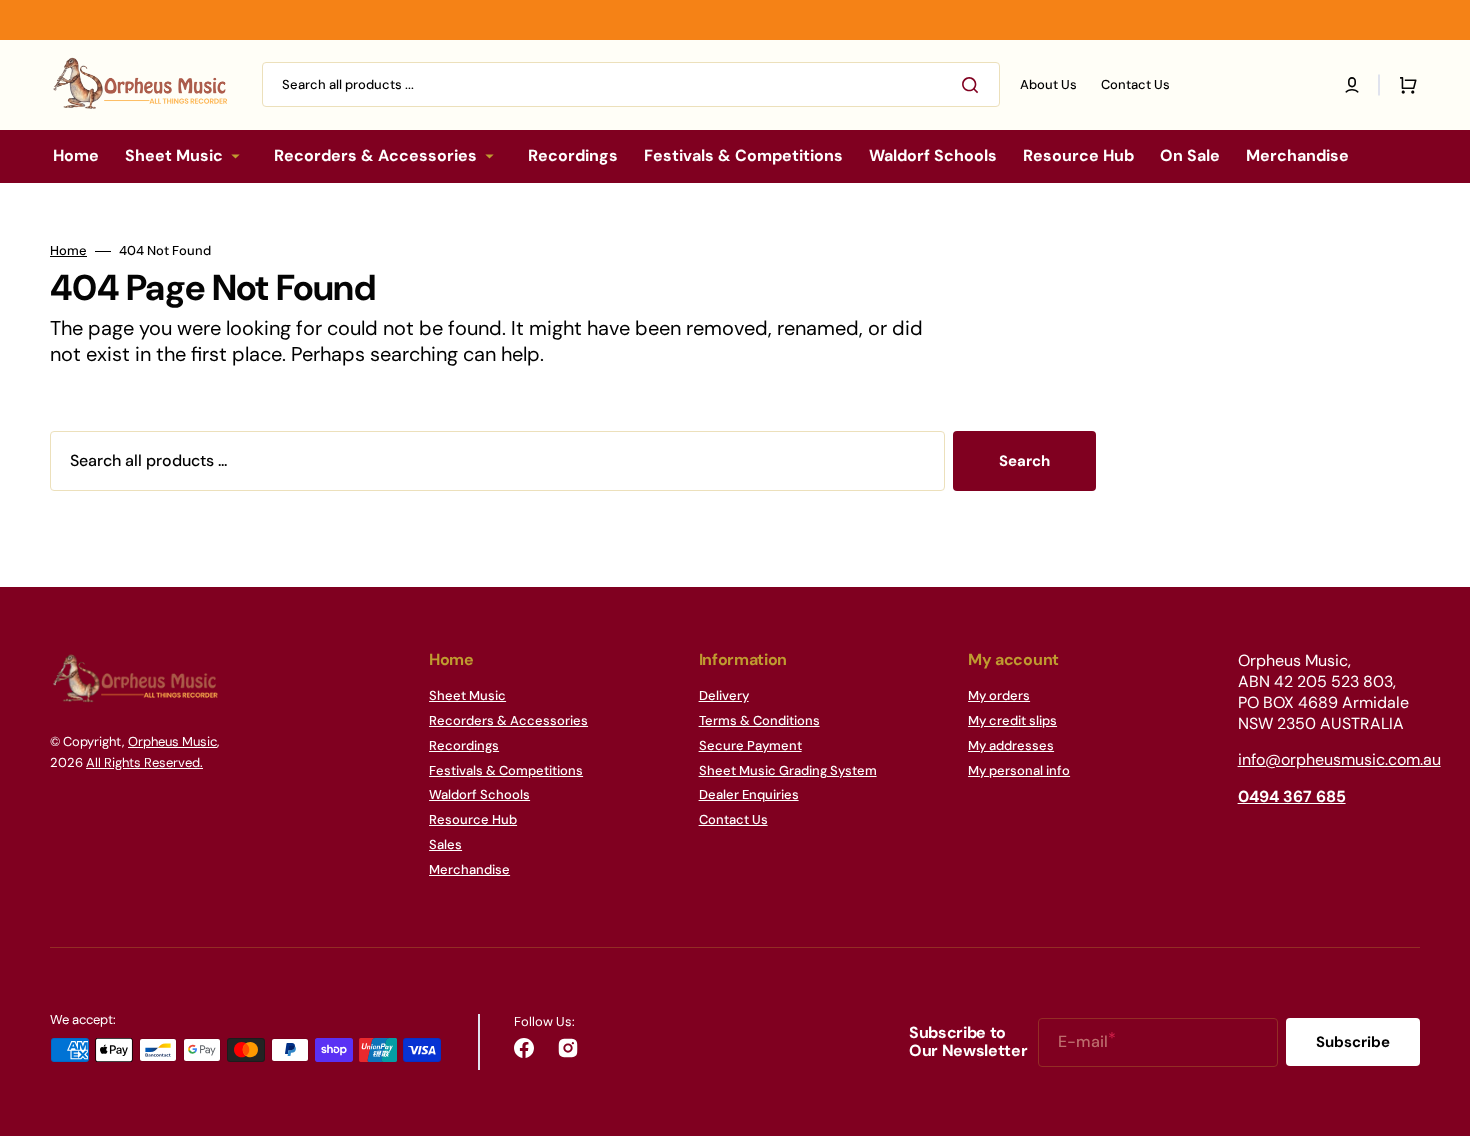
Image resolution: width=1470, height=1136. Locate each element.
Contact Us (733, 819)
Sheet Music (467, 696)
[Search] (974, 85)
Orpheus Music (172, 741)
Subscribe (1353, 1042)
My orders (999, 696)
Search (1024, 461)
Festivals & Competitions (506, 770)
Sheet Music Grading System (788, 770)
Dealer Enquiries (749, 794)
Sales (445, 844)
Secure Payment (750, 745)
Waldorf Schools (479, 794)
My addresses (1011, 745)
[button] (1352, 85)
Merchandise (469, 869)
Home (68, 251)
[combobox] (631, 84)
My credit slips (1012, 720)
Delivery (724, 696)
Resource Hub (473, 819)
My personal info (1019, 770)
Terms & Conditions (759, 720)
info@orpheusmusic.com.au (1339, 759)
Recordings (464, 745)
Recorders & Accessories (508, 720)
